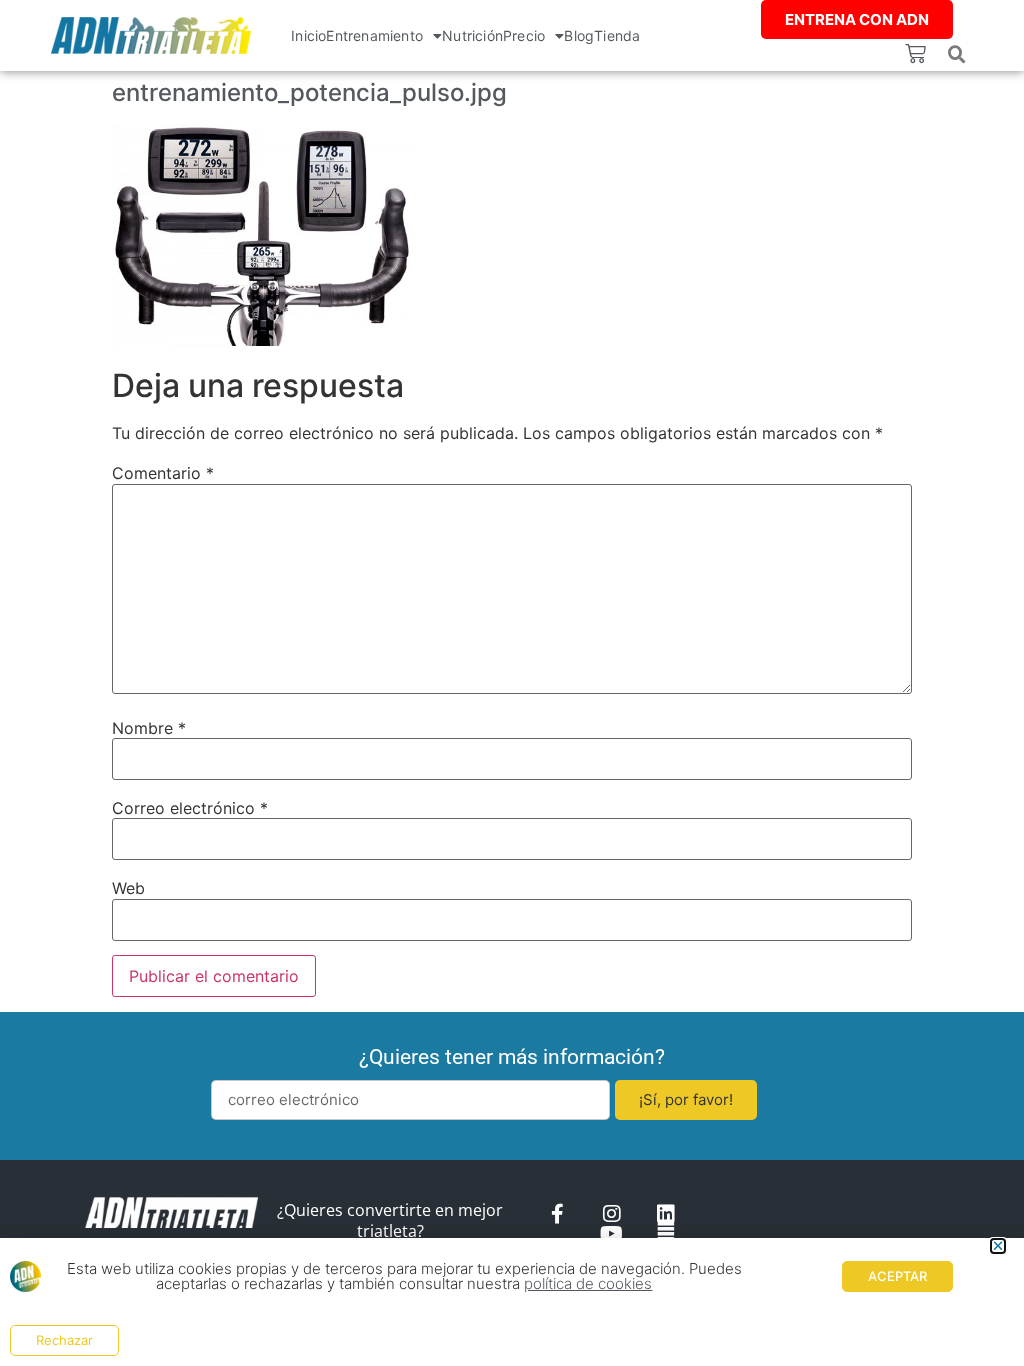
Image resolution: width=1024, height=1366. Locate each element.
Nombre (149, 728)
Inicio (308, 35)
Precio (524, 35)
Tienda (617, 35)
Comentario (163, 473)
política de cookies (588, 1283)
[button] (957, 55)
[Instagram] (612, 1214)
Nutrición (472, 35)
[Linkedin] (666, 1214)
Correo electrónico (190, 808)
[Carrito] (915, 53)
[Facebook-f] (558, 1214)
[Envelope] (666, 1234)
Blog (579, 35)
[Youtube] (612, 1234)
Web (128, 888)
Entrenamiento (374, 35)
